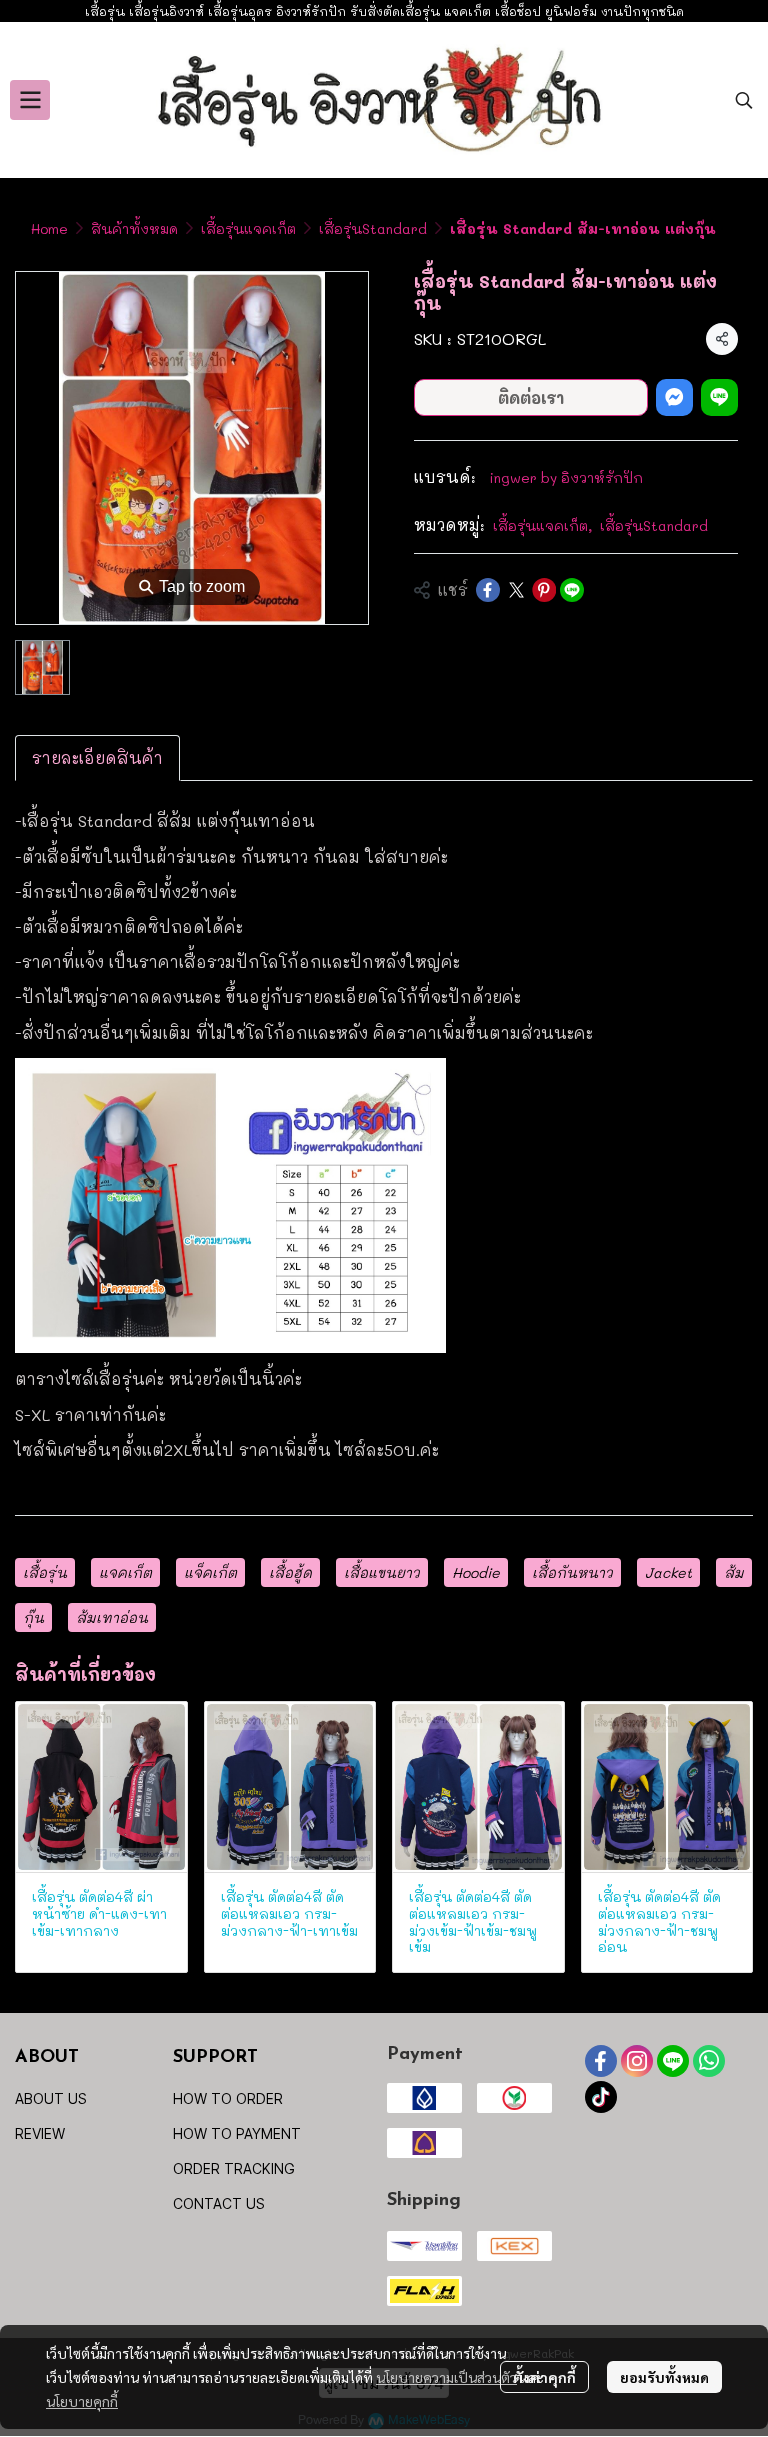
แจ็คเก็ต (210, 1572)
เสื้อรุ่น (45, 1572)
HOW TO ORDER (228, 2098)
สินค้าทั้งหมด (134, 228)
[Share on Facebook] (488, 590)
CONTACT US (219, 2203)
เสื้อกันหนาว (572, 1572)
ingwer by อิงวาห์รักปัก (566, 477)
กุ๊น (33, 1617)
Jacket (668, 1572)
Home (49, 228)
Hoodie (476, 1572)
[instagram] (637, 2061)
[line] (673, 2061)
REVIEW (40, 2133)
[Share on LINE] (572, 590)
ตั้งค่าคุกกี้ (544, 2377)
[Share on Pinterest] (544, 590)
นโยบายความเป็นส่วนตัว (446, 2377)
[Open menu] (30, 100)
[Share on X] (516, 590)
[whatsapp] (709, 2061)
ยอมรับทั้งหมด (664, 2377)
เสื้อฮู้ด (290, 1572)
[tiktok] (601, 2097)
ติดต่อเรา (531, 397)
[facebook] (601, 2061)
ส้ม (734, 1572)
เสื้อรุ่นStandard (373, 228)
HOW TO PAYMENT (237, 2133)
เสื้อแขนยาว (382, 1572)
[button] (744, 100)
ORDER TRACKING (234, 2168)
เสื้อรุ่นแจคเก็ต (248, 228)
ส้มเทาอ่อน (112, 1617)
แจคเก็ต (125, 1572)
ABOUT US (51, 2098)
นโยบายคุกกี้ (82, 2401)
